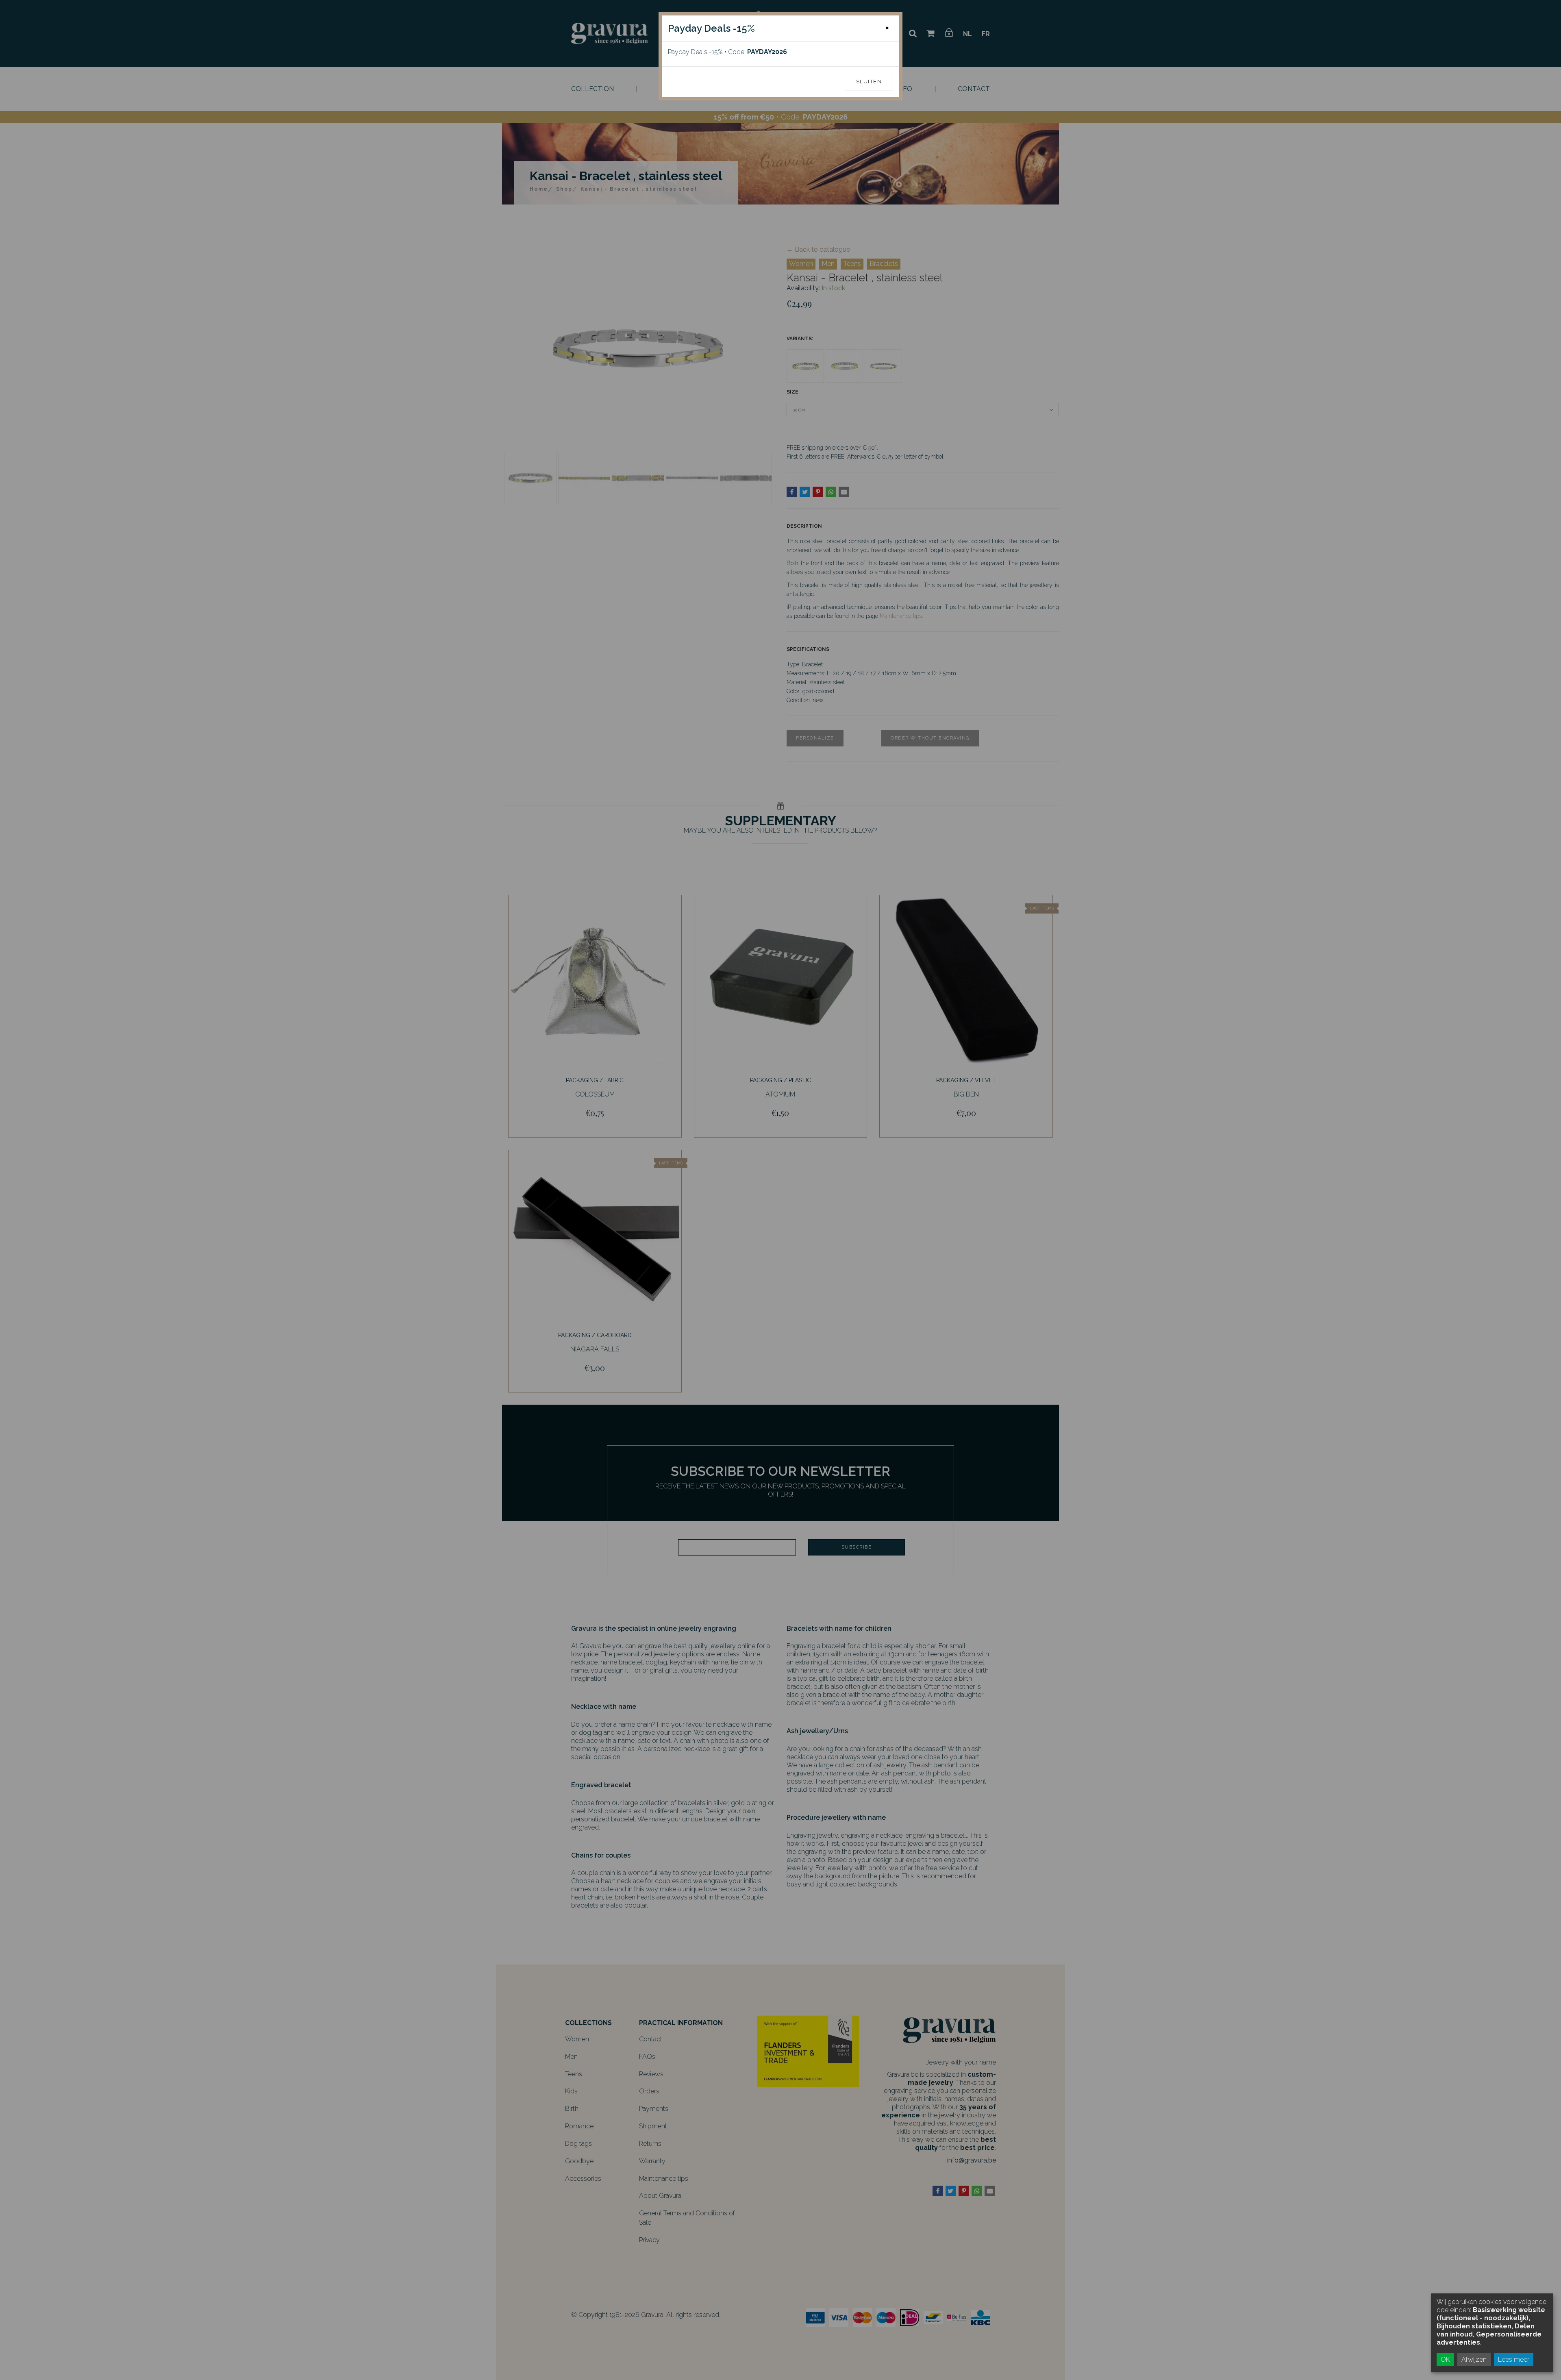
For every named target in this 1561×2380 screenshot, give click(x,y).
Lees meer (1514, 2359)
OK (1445, 2359)
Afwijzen (1474, 2359)
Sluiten (869, 82)
